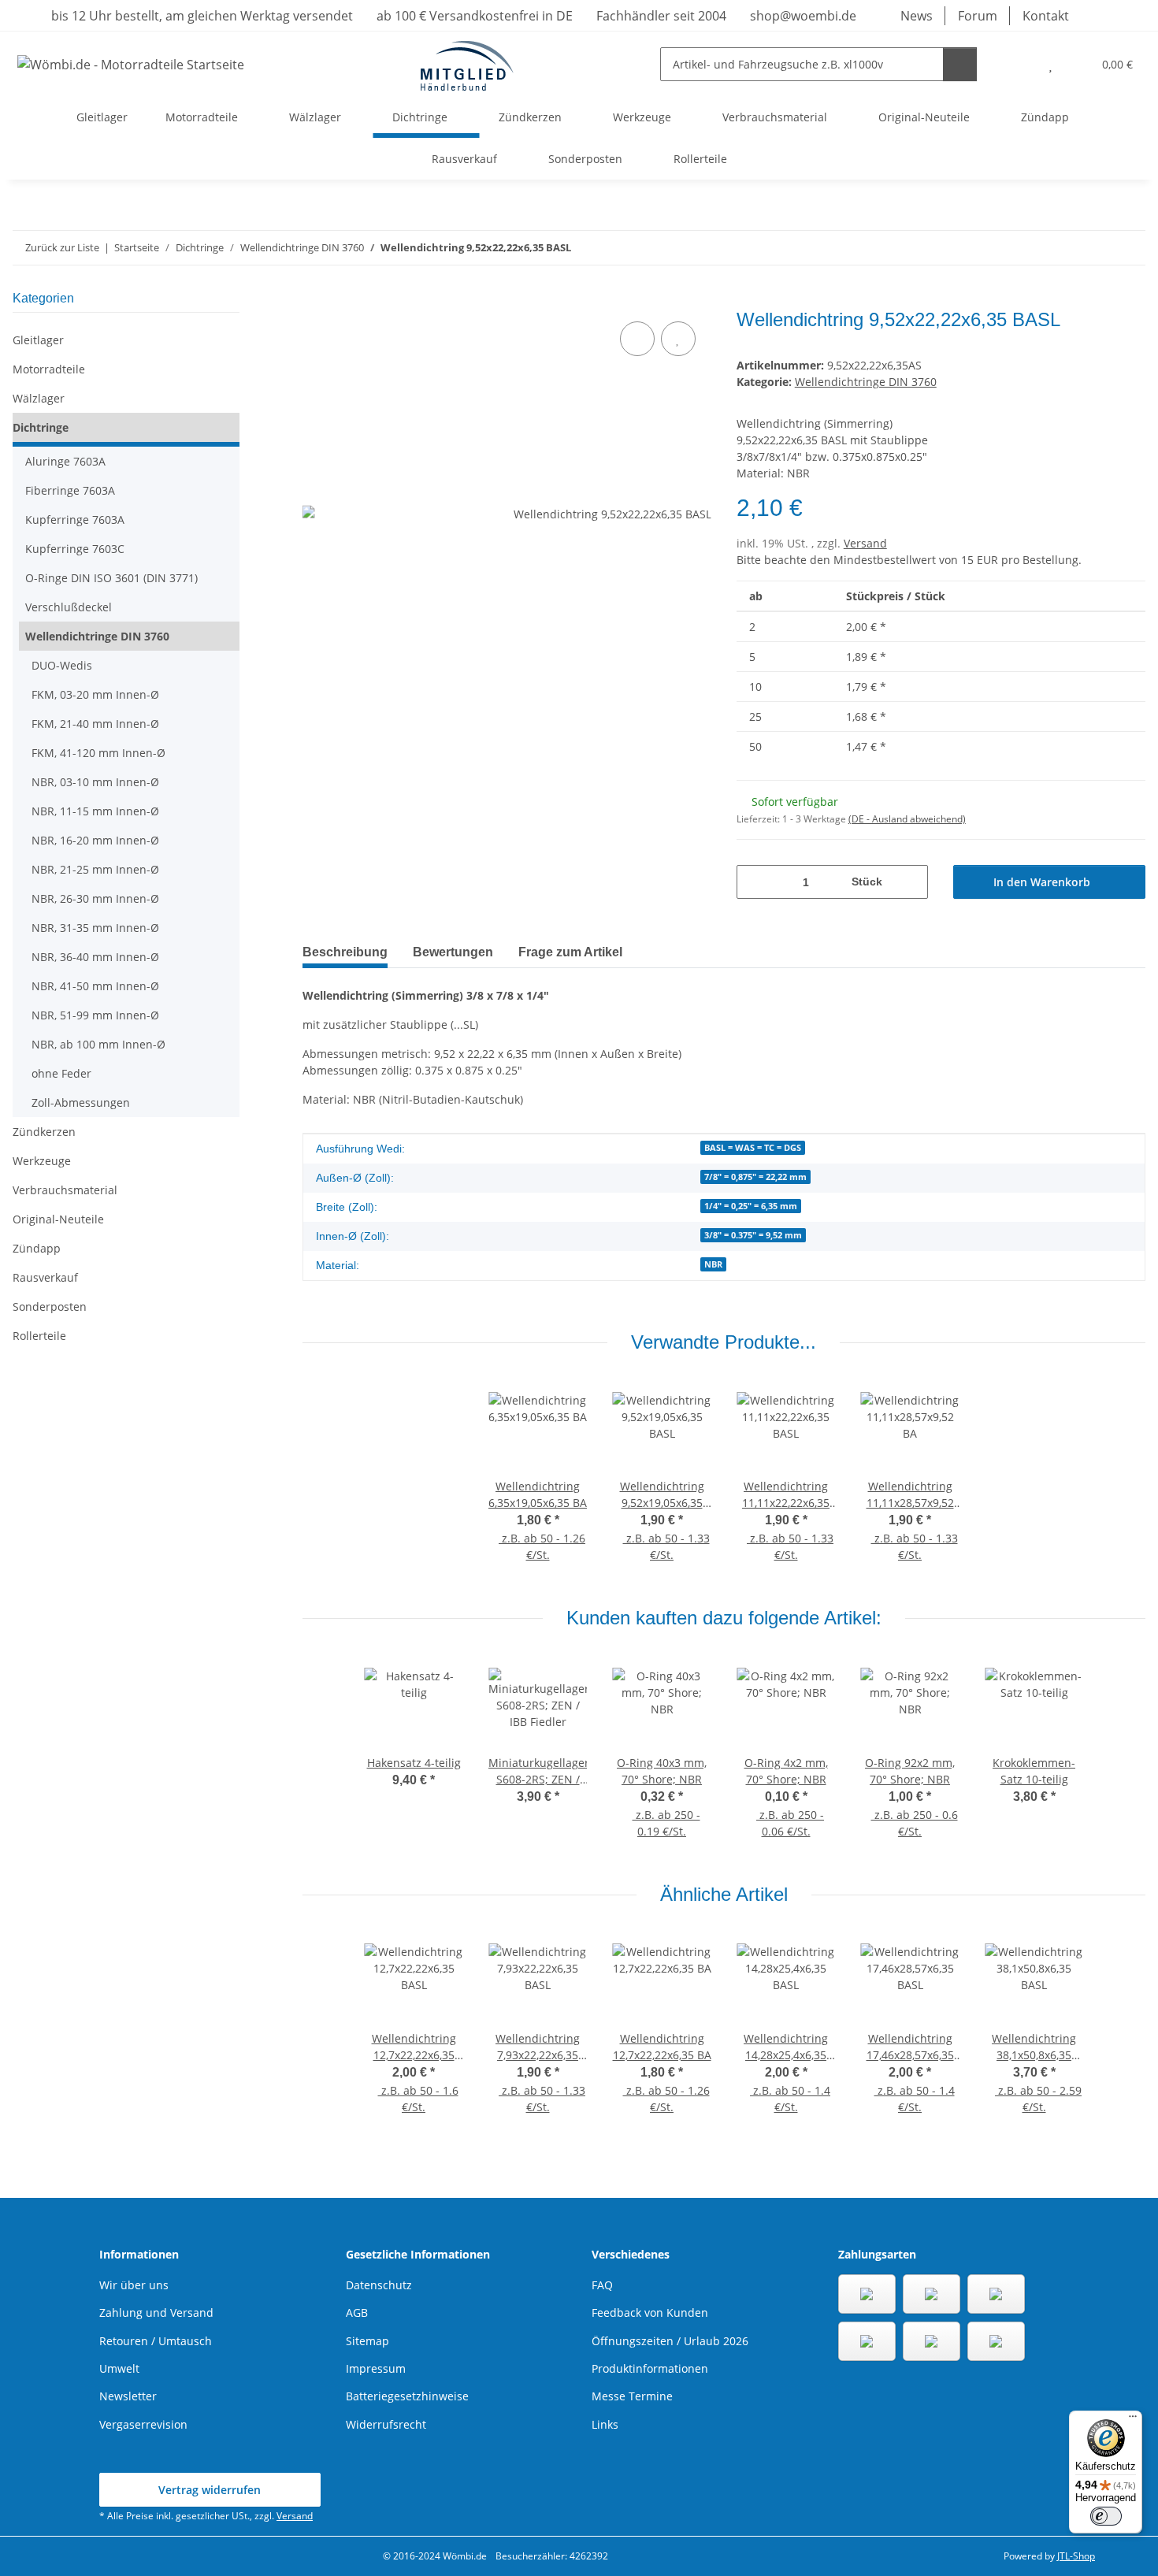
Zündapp (37, 1248)
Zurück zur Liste (62, 247)
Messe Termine (632, 2396)
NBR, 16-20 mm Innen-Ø (95, 840)
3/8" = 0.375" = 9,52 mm (753, 1235)
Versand (865, 543)
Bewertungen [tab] (453, 952)
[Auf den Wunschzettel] (678, 339)
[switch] (1106, 2516)
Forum (978, 16)
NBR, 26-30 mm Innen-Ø (95, 898)
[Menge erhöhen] (910, 882)
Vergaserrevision (143, 2424)
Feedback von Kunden (650, 2312)
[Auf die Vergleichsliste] (637, 339)
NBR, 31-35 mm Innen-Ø (95, 928)
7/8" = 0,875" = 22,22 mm (755, 1177)
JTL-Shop (1076, 2556)
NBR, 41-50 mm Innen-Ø (95, 986)
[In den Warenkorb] (315, 300)
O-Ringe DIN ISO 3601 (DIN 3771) (111, 578)
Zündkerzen (44, 1132)
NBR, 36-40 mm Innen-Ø (95, 957)
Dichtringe (41, 427)
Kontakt (1046, 16)
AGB (357, 2312)
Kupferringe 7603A (75, 520)
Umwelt (119, 2368)
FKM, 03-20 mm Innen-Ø (95, 694)
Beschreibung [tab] (345, 952)
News (917, 16)
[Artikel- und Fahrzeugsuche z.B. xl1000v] (960, 64)
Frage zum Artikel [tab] (570, 952)
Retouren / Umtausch (156, 2341)
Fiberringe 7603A (70, 490)
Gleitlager (38, 340)
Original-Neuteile (58, 1219)
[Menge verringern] (754, 882)
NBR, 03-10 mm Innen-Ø (95, 782)
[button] (1019, 64)
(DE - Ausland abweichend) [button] (907, 819)
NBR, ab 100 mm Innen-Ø (98, 1044)
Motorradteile (49, 369)
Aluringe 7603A (65, 461)
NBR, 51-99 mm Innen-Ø (95, 1015)
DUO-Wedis (62, 665)
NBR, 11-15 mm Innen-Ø (95, 811)
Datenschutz (379, 2285)
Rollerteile (39, 1336)
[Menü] (1133, 2420)
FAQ (602, 2285)
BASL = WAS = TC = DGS (753, 1148)
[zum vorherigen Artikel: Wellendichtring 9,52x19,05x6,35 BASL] (1095, 248)
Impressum (376, 2368)
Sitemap (367, 2341)
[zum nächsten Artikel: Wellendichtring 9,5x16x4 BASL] (1128, 248)
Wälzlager (39, 398)
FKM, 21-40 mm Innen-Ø (95, 724)
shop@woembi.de (802, 16)
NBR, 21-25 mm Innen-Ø (95, 869)
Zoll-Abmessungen (81, 1102)
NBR (713, 1264)
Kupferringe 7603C (75, 549)
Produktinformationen (650, 2368)
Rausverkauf (45, 1277)
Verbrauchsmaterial (65, 1190)
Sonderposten (50, 1307)
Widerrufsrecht (386, 2424)
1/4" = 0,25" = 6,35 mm (751, 1206)
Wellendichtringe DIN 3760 (866, 382)
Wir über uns (134, 2285)
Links (605, 2424)
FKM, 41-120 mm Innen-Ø (98, 753)
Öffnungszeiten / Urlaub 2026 (670, 2341)
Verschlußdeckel (69, 607)
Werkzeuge (42, 1161)
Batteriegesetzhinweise (407, 2396)
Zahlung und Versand (156, 2312)
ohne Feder (61, 1073)
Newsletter (128, 2396)
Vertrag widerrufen (210, 2490)
